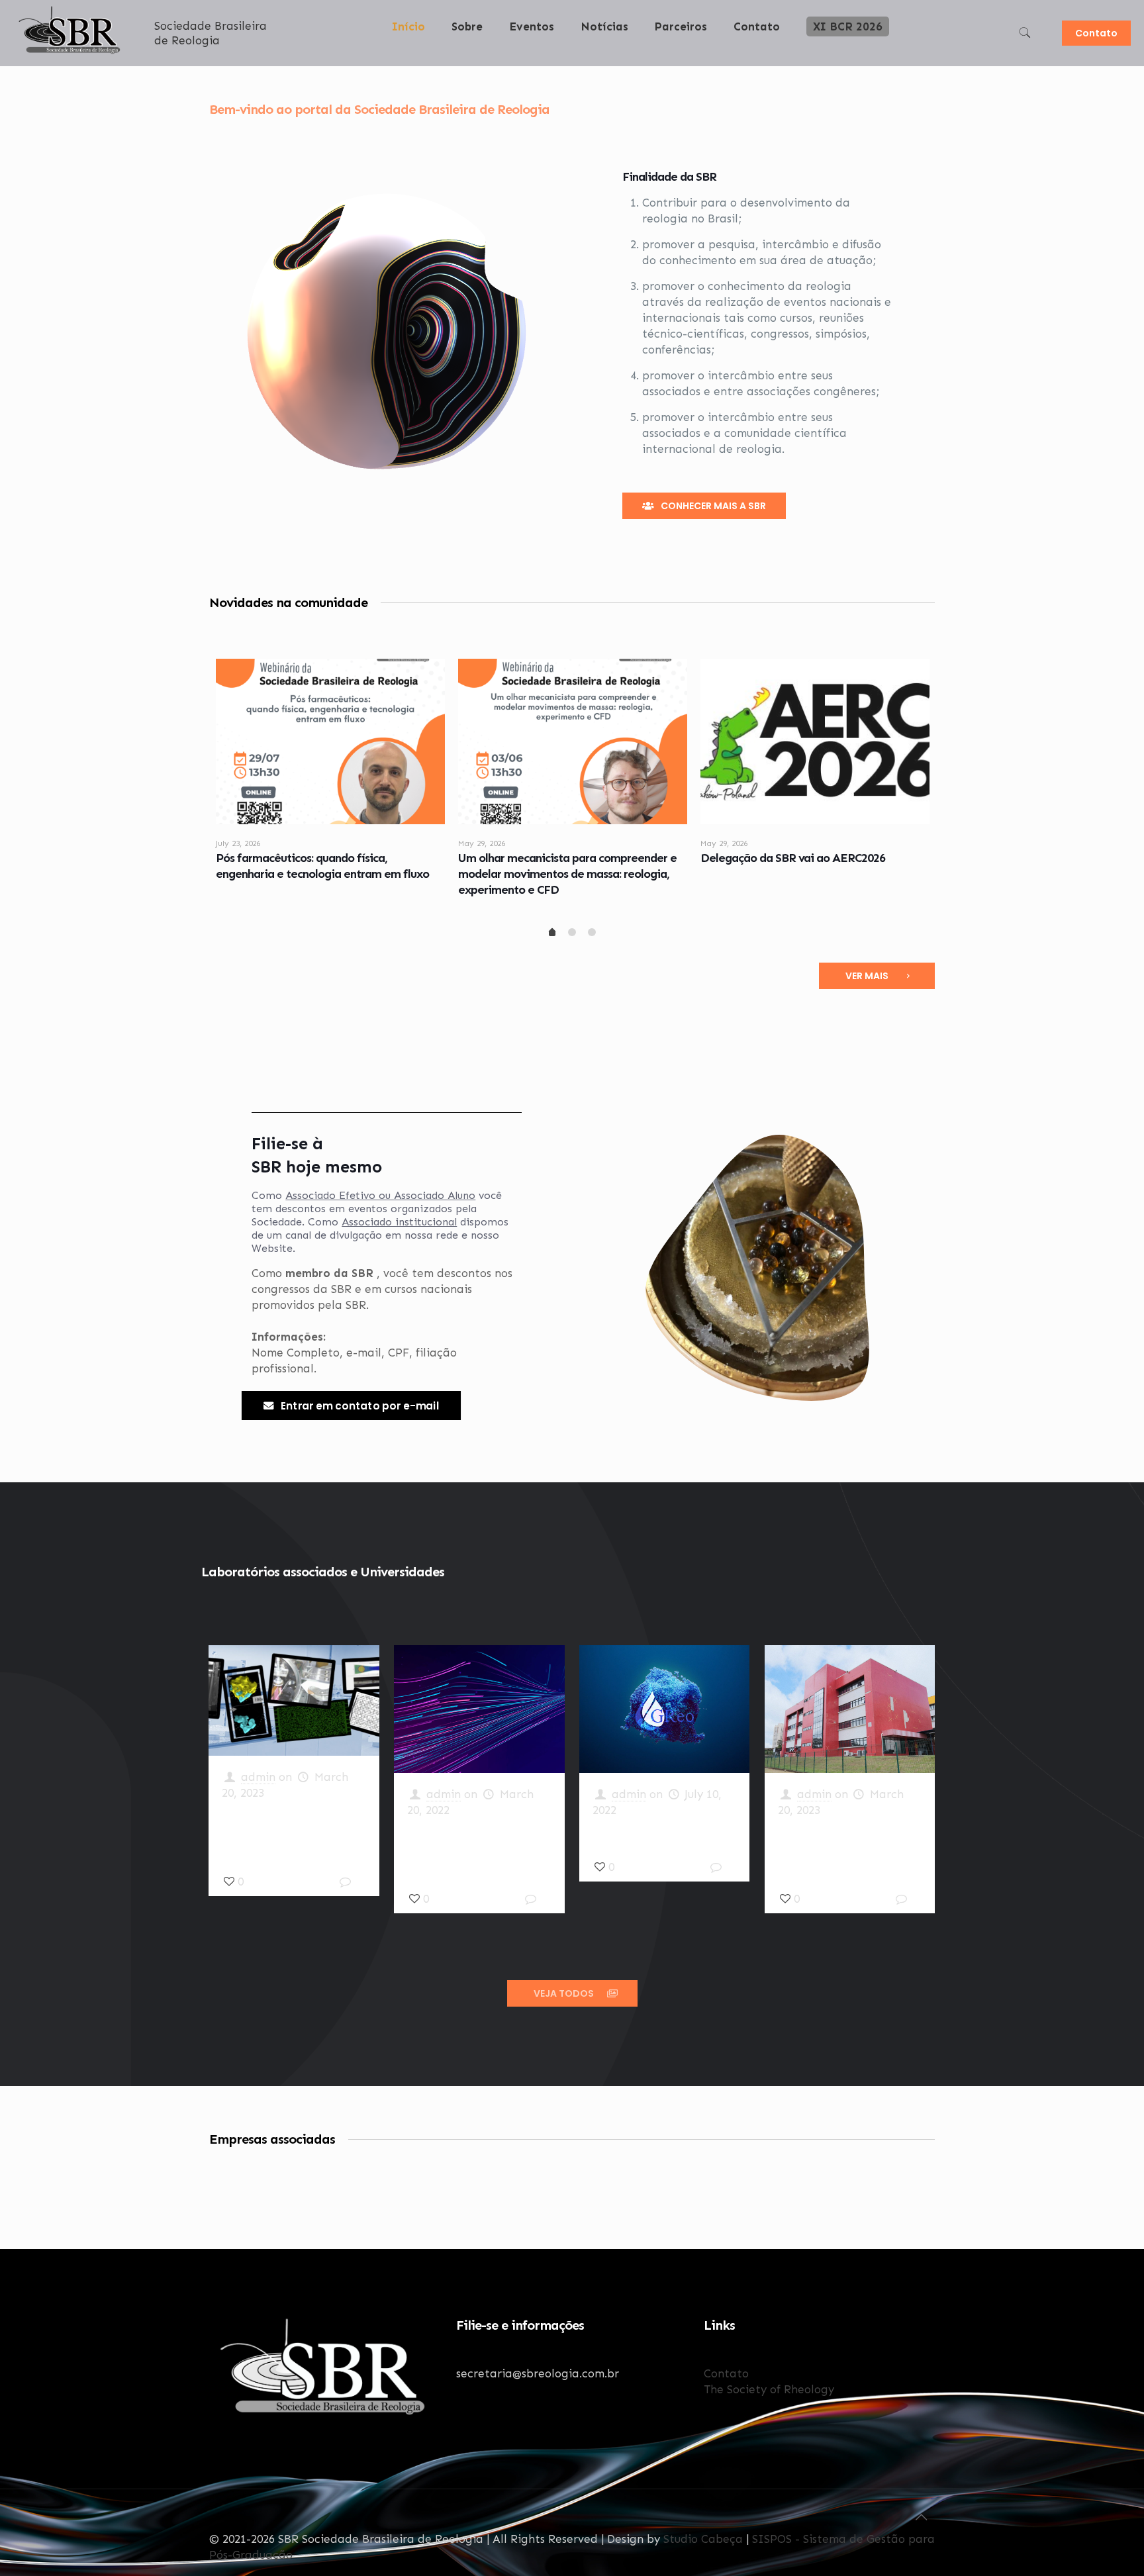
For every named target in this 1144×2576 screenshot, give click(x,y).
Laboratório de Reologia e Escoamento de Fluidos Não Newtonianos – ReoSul (479, 1847)
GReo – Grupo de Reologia (661, 1831)
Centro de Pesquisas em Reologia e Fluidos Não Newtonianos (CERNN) (839, 1847)
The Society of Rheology (769, 2389)
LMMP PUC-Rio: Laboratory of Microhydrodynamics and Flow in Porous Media (293, 1830)
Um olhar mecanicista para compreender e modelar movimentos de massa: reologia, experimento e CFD (567, 874)
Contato (1096, 33)
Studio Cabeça (703, 2539)
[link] (467, 60)
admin (258, 1777)
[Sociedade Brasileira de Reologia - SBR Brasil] (71, 54)
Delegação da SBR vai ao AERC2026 (793, 858)
